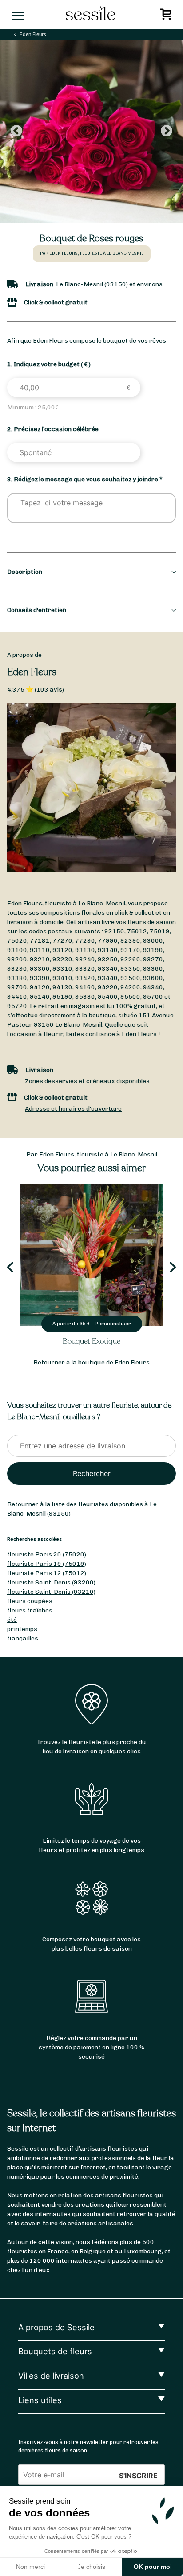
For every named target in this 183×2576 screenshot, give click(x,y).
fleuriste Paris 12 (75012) (47, 1573)
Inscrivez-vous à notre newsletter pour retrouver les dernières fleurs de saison (88, 2446)
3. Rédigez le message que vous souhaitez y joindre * (85, 479)
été (12, 1620)
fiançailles (23, 1638)
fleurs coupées (30, 1601)
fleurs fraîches (30, 1610)
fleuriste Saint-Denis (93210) (51, 1592)
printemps (22, 1629)
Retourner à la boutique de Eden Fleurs (91, 1362)
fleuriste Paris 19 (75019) (47, 1564)
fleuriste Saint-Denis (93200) (51, 1582)
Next (167, 131)
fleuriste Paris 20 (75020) (47, 1554)
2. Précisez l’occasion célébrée (53, 429)
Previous (16, 131)
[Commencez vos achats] (167, 17)
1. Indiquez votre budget (49, 364)
